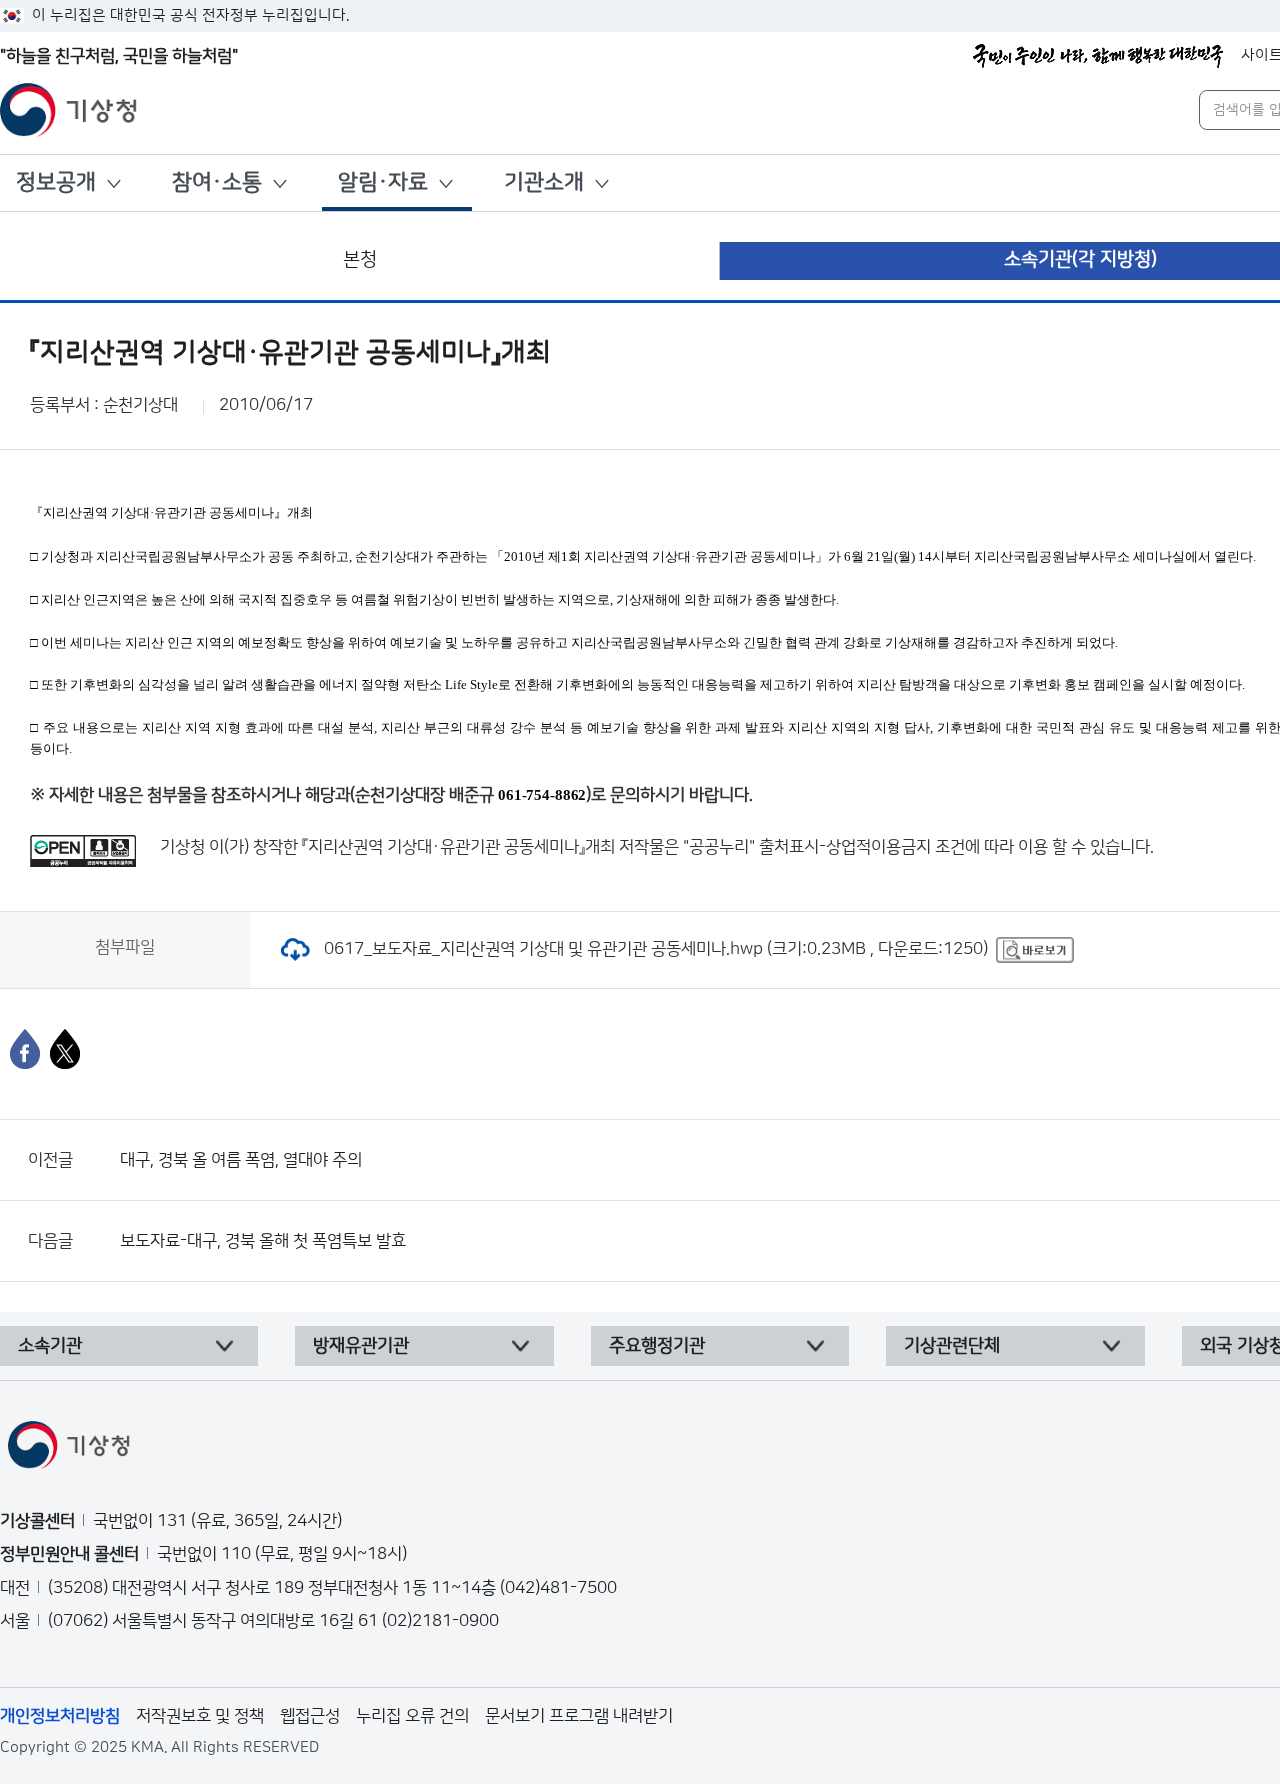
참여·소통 (217, 182)
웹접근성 (310, 1716)
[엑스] (65, 1049)
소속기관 (50, 1346)
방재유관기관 (361, 1346)
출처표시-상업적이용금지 (847, 847)
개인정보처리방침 (60, 1716)
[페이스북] (25, 1049)
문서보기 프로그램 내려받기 (579, 1716)
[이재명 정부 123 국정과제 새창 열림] (1098, 56)
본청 (360, 259)
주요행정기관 (657, 1346)
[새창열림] (1035, 949)
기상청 (182, 847)
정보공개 (56, 182)
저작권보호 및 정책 (200, 1716)
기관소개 (544, 182)
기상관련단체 (952, 1346)
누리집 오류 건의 (412, 1716)
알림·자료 (383, 182)
